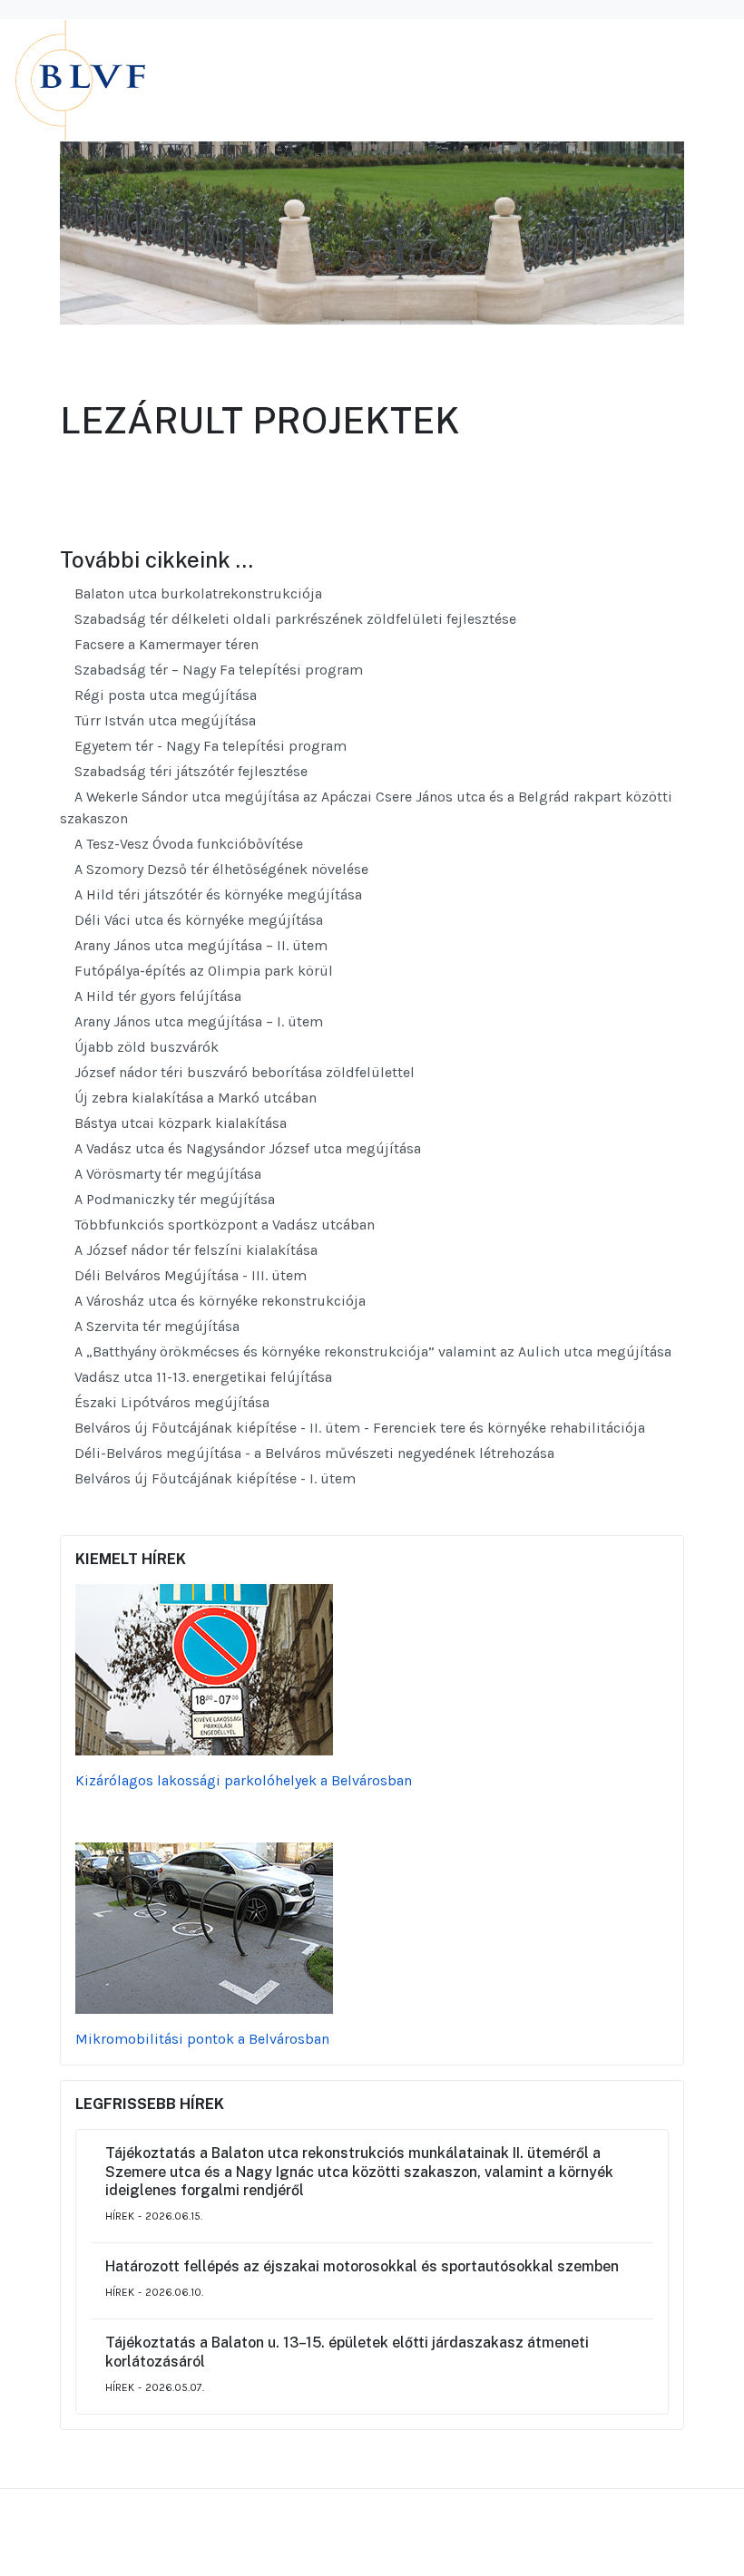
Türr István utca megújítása (163, 720)
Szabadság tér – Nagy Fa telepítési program (217, 670)
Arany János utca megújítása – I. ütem (197, 1021)
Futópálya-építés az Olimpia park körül (202, 971)
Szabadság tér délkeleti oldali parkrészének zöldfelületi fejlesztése (294, 619)
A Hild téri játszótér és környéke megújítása (216, 894)
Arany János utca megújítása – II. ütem (199, 945)
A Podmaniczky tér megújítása (173, 1199)
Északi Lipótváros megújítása (170, 1402)
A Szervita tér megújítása (155, 1326)
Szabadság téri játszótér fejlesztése (189, 771)
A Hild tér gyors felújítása (156, 996)
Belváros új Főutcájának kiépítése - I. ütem (213, 1478)
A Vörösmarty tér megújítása (166, 1174)
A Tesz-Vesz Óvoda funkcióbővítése (187, 844)
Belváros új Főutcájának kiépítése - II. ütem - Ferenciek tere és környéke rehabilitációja (358, 1428)
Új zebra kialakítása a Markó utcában (194, 1098)
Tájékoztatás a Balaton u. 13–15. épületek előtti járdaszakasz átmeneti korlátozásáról (347, 2352)
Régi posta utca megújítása (164, 695)
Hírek (120, 2216)
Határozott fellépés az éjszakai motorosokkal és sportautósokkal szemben (362, 2266)
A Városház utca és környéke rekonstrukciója (218, 1301)
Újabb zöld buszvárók (145, 1047)
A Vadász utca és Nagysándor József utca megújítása (246, 1148)
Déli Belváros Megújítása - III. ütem (189, 1275)
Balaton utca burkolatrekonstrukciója (196, 593)
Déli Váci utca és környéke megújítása (197, 920)
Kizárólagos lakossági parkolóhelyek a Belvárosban (244, 1780)
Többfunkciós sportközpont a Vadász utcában (223, 1225)
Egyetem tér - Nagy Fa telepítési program (209, 746)
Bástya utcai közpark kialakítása (179, 1123)
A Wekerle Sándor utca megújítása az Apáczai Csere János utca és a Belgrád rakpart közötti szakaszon (366, 807)
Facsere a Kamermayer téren (165, 644)
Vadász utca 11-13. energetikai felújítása (201, 1377)
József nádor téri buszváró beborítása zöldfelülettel (243, 1072)
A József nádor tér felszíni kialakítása (194, 1250)
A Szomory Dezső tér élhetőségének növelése (220, 869)
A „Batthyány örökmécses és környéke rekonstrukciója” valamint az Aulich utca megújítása (371, 1351)
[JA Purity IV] (151, 79)
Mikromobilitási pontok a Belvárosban (202, 2039)
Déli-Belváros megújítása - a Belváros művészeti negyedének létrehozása (313, 1453)
